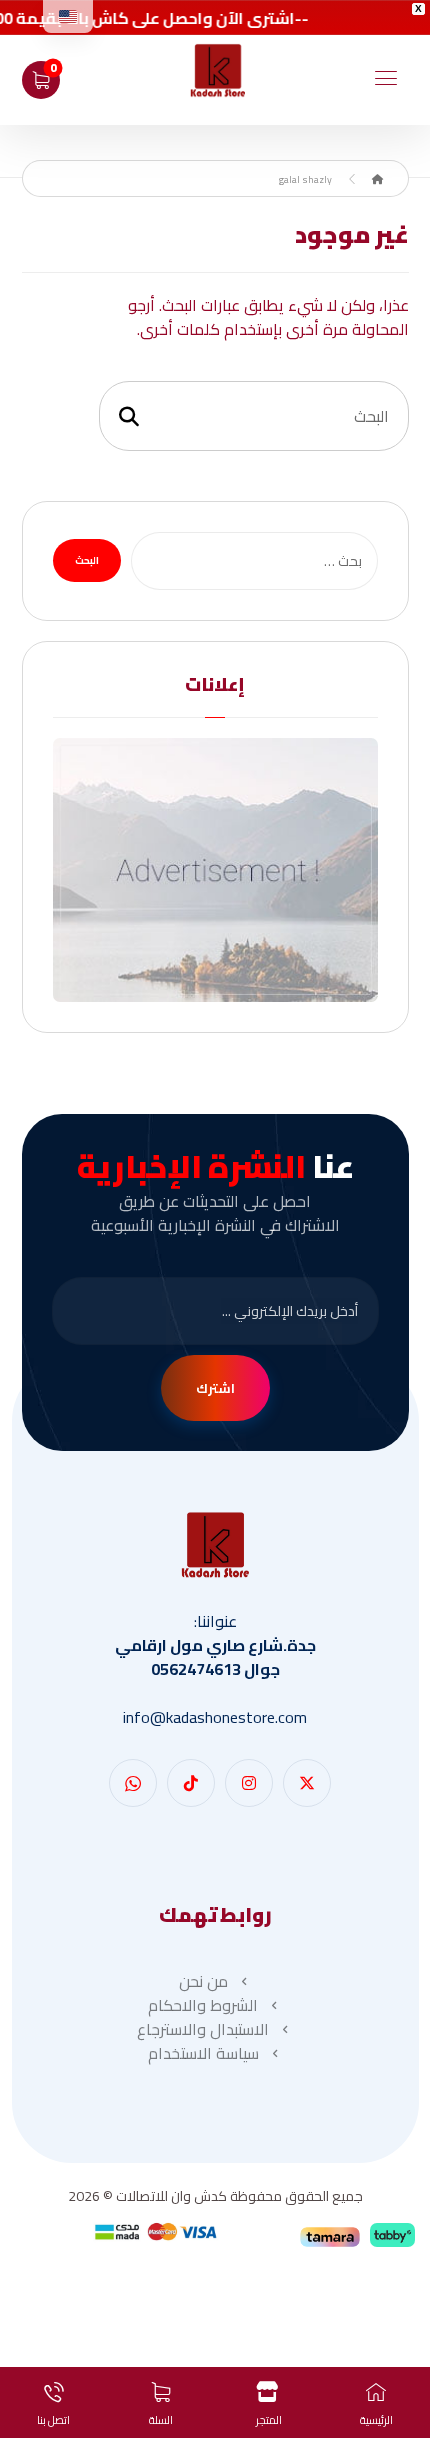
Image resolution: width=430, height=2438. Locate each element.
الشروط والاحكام (203, 2005)
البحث (87, 560)
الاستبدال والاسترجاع (203, 2029)
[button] (386, 78)
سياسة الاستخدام (203, 2053)
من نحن (203, 1981)
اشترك (215, 1388)
